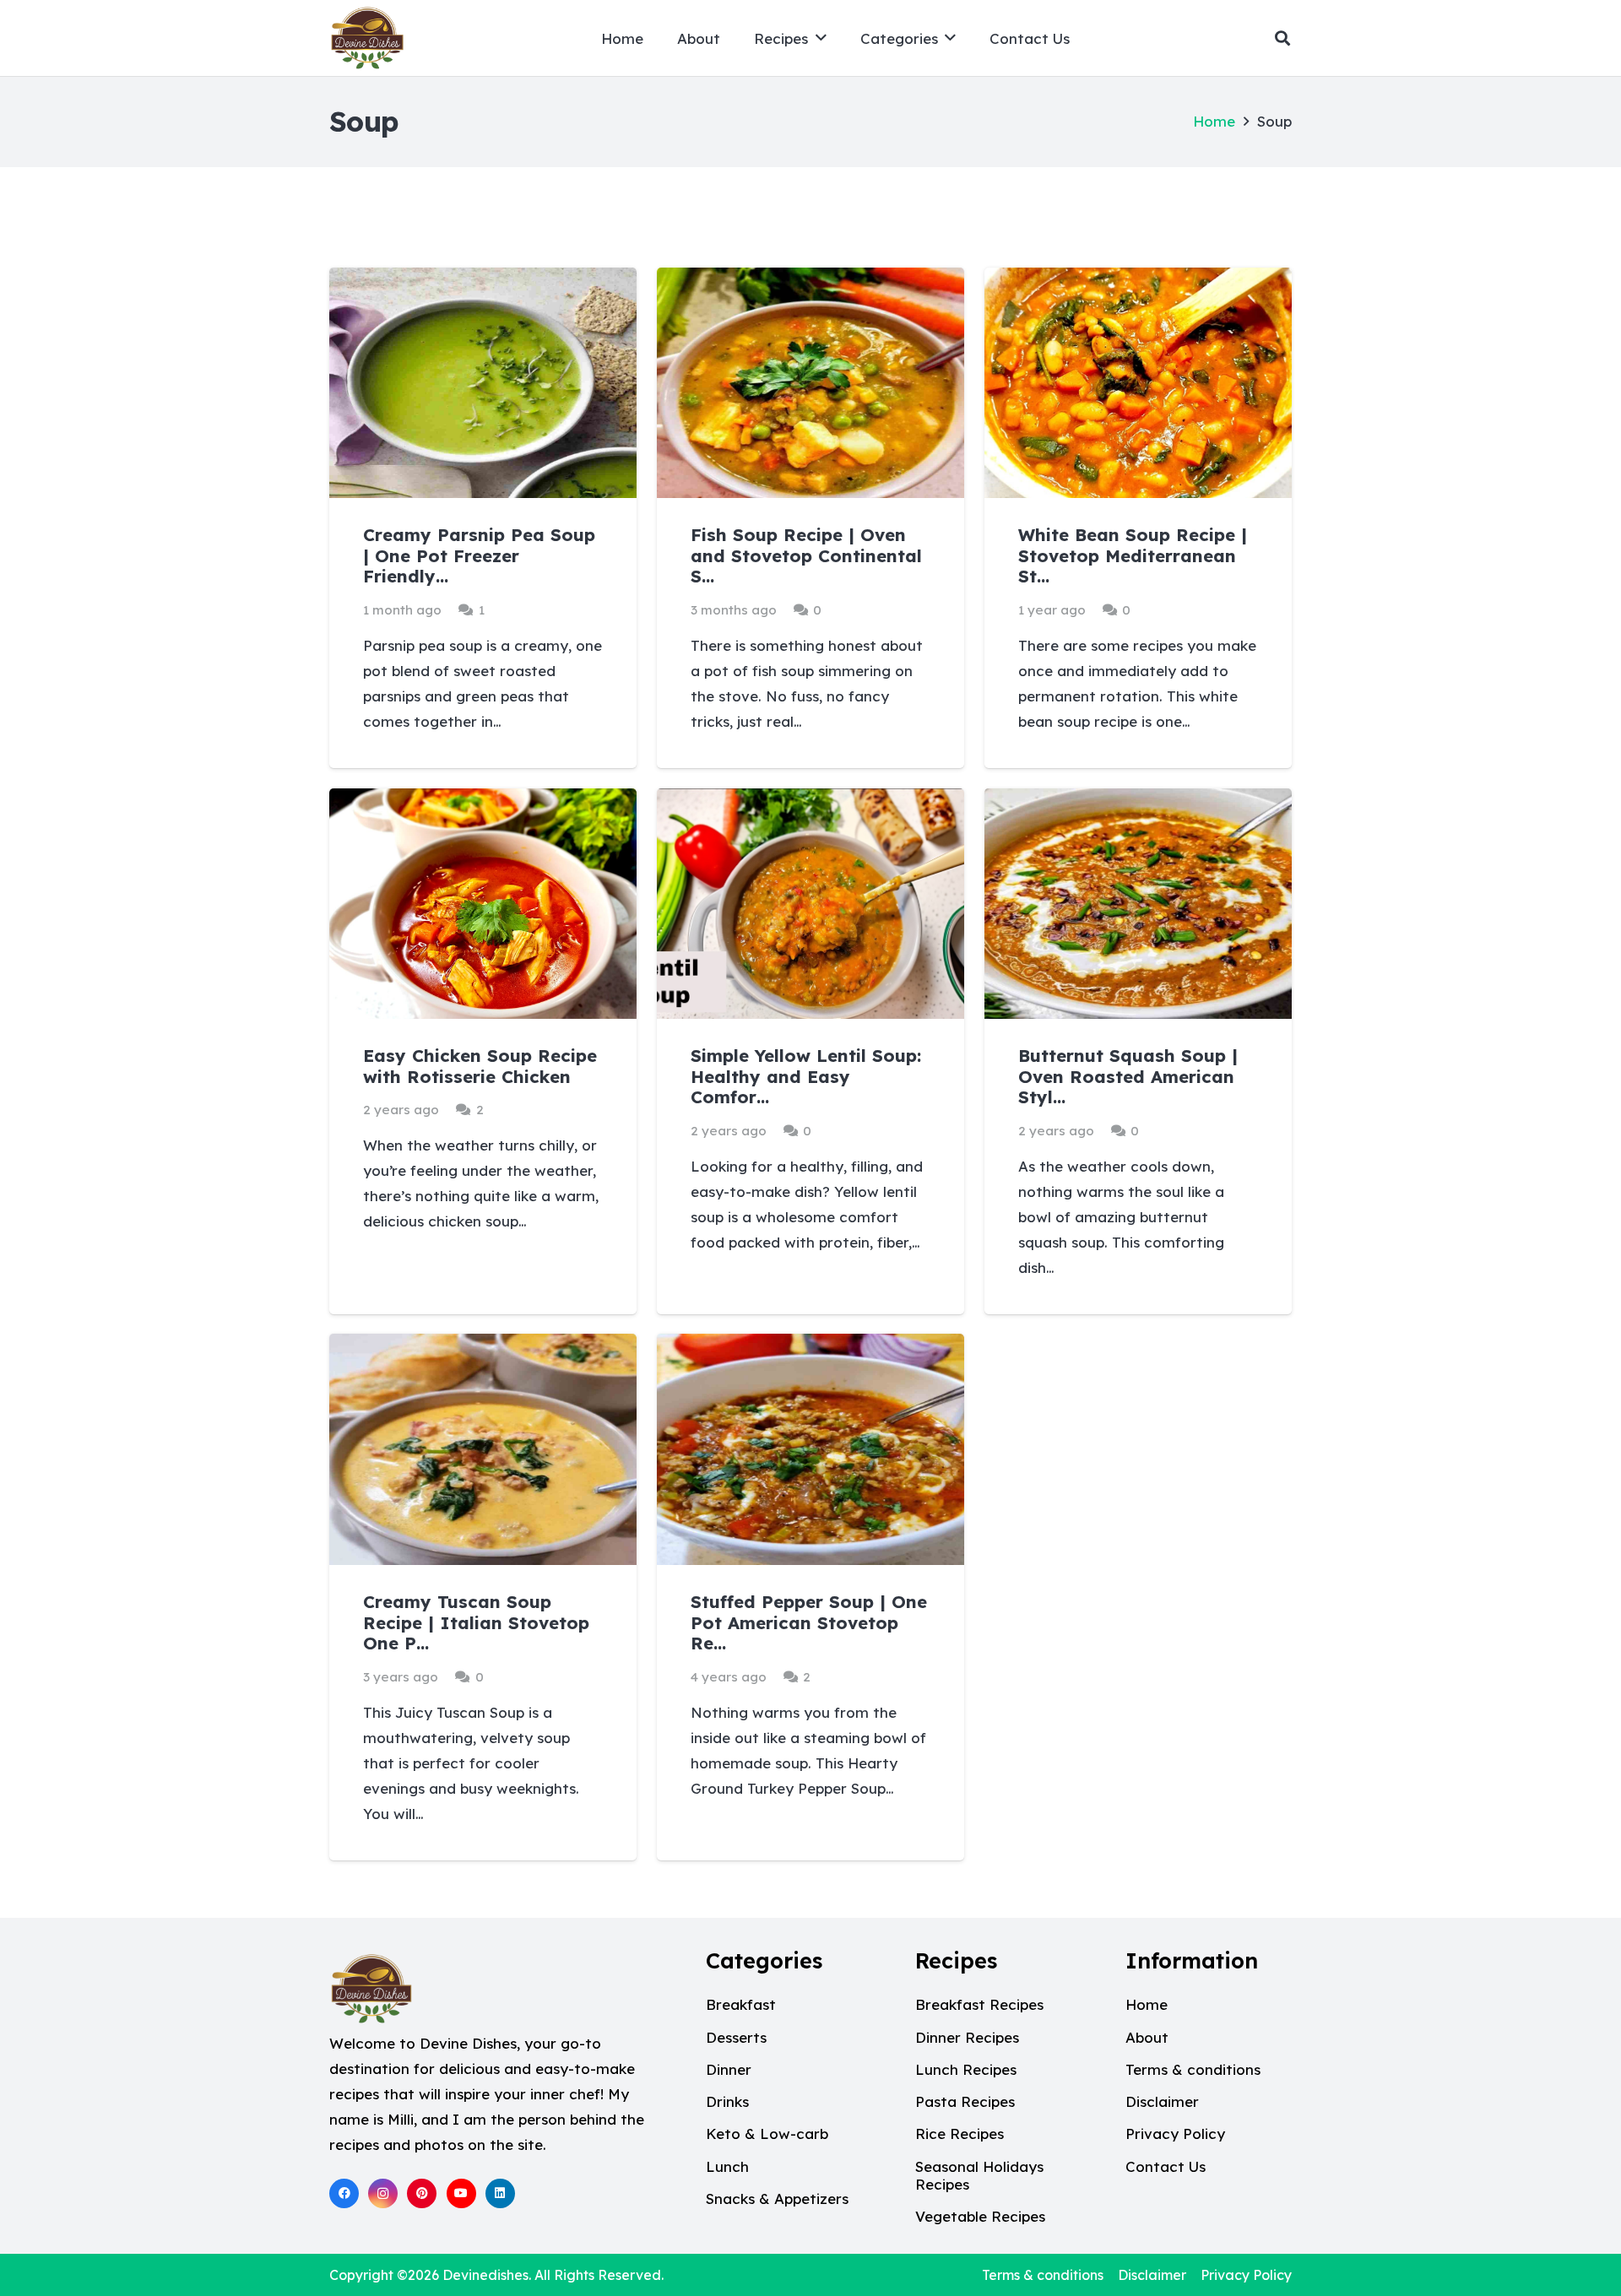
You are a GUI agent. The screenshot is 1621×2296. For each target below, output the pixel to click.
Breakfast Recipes (979, 2004)
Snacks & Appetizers (777, 2199)
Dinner (729, 2069)
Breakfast (741, 2004)
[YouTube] (461, 2193)
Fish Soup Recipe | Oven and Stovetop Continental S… (806, 555)
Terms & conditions (1193, 2069)
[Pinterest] (422, 2193)
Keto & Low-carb (767, 2134)
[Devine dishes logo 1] (367, 38)
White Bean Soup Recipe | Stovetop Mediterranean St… (1133, 555)
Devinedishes (485, 2275)
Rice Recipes (960, 2134)
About (1147, 2037)
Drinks (727, 2101)
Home (1214, 121)
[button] (821, 38)
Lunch (727, 2166)
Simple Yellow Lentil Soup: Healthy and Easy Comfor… (806, 1076)
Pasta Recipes (965, 2101)
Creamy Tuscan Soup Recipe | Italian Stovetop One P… (476, 1622)
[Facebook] (344, 2193)
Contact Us (1166, 2166)
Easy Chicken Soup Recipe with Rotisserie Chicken (480, 1066)
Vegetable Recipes (980, 2216)
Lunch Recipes (966, 2069)
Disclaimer (1162, 2101)
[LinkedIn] (500, 2193)
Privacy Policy (1175, 2134)
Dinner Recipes (967, 2037)
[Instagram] (383, 2193)
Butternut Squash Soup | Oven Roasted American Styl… (1128, 1076)
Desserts (736, 2037)
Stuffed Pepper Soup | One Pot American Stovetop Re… (809, 1622)
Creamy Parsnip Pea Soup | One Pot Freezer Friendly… (479, 555)
